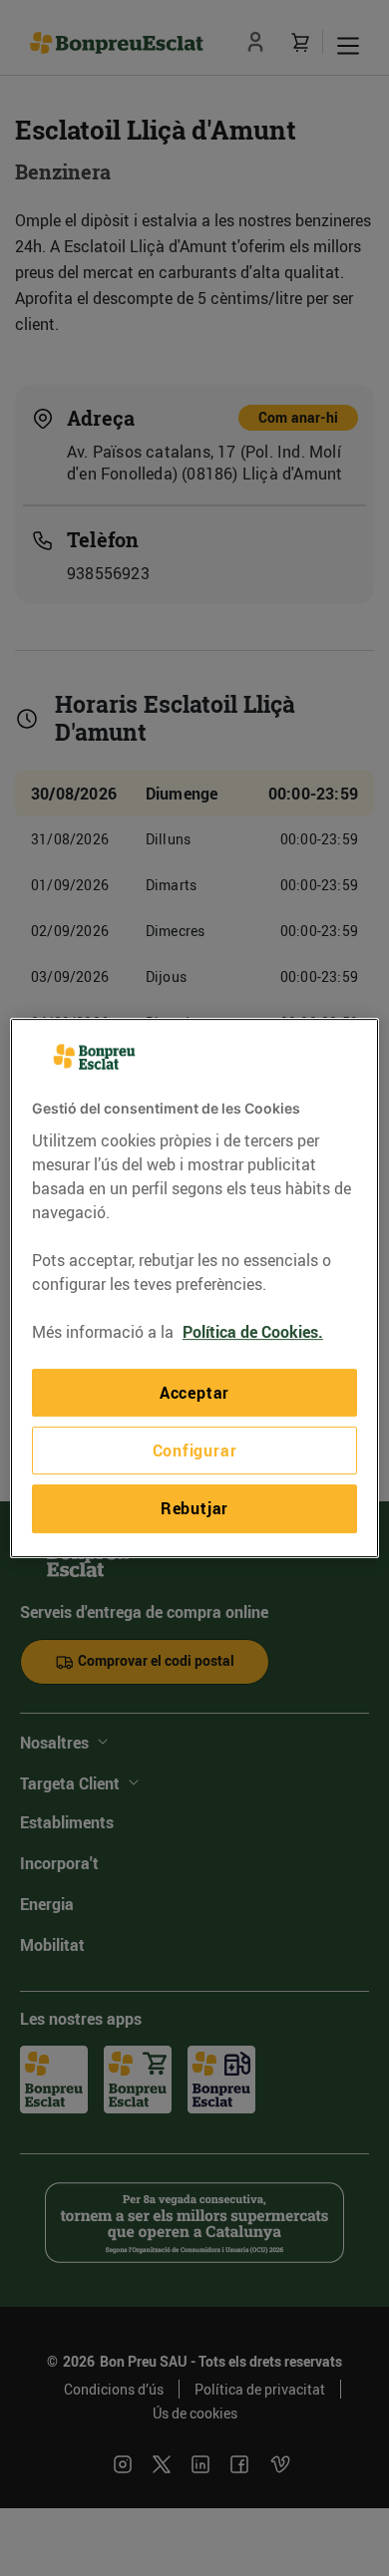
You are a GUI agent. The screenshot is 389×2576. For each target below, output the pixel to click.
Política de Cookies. (253, 1332)
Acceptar (194, 1393)
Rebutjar (194, 1508)
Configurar (195, 1450)
